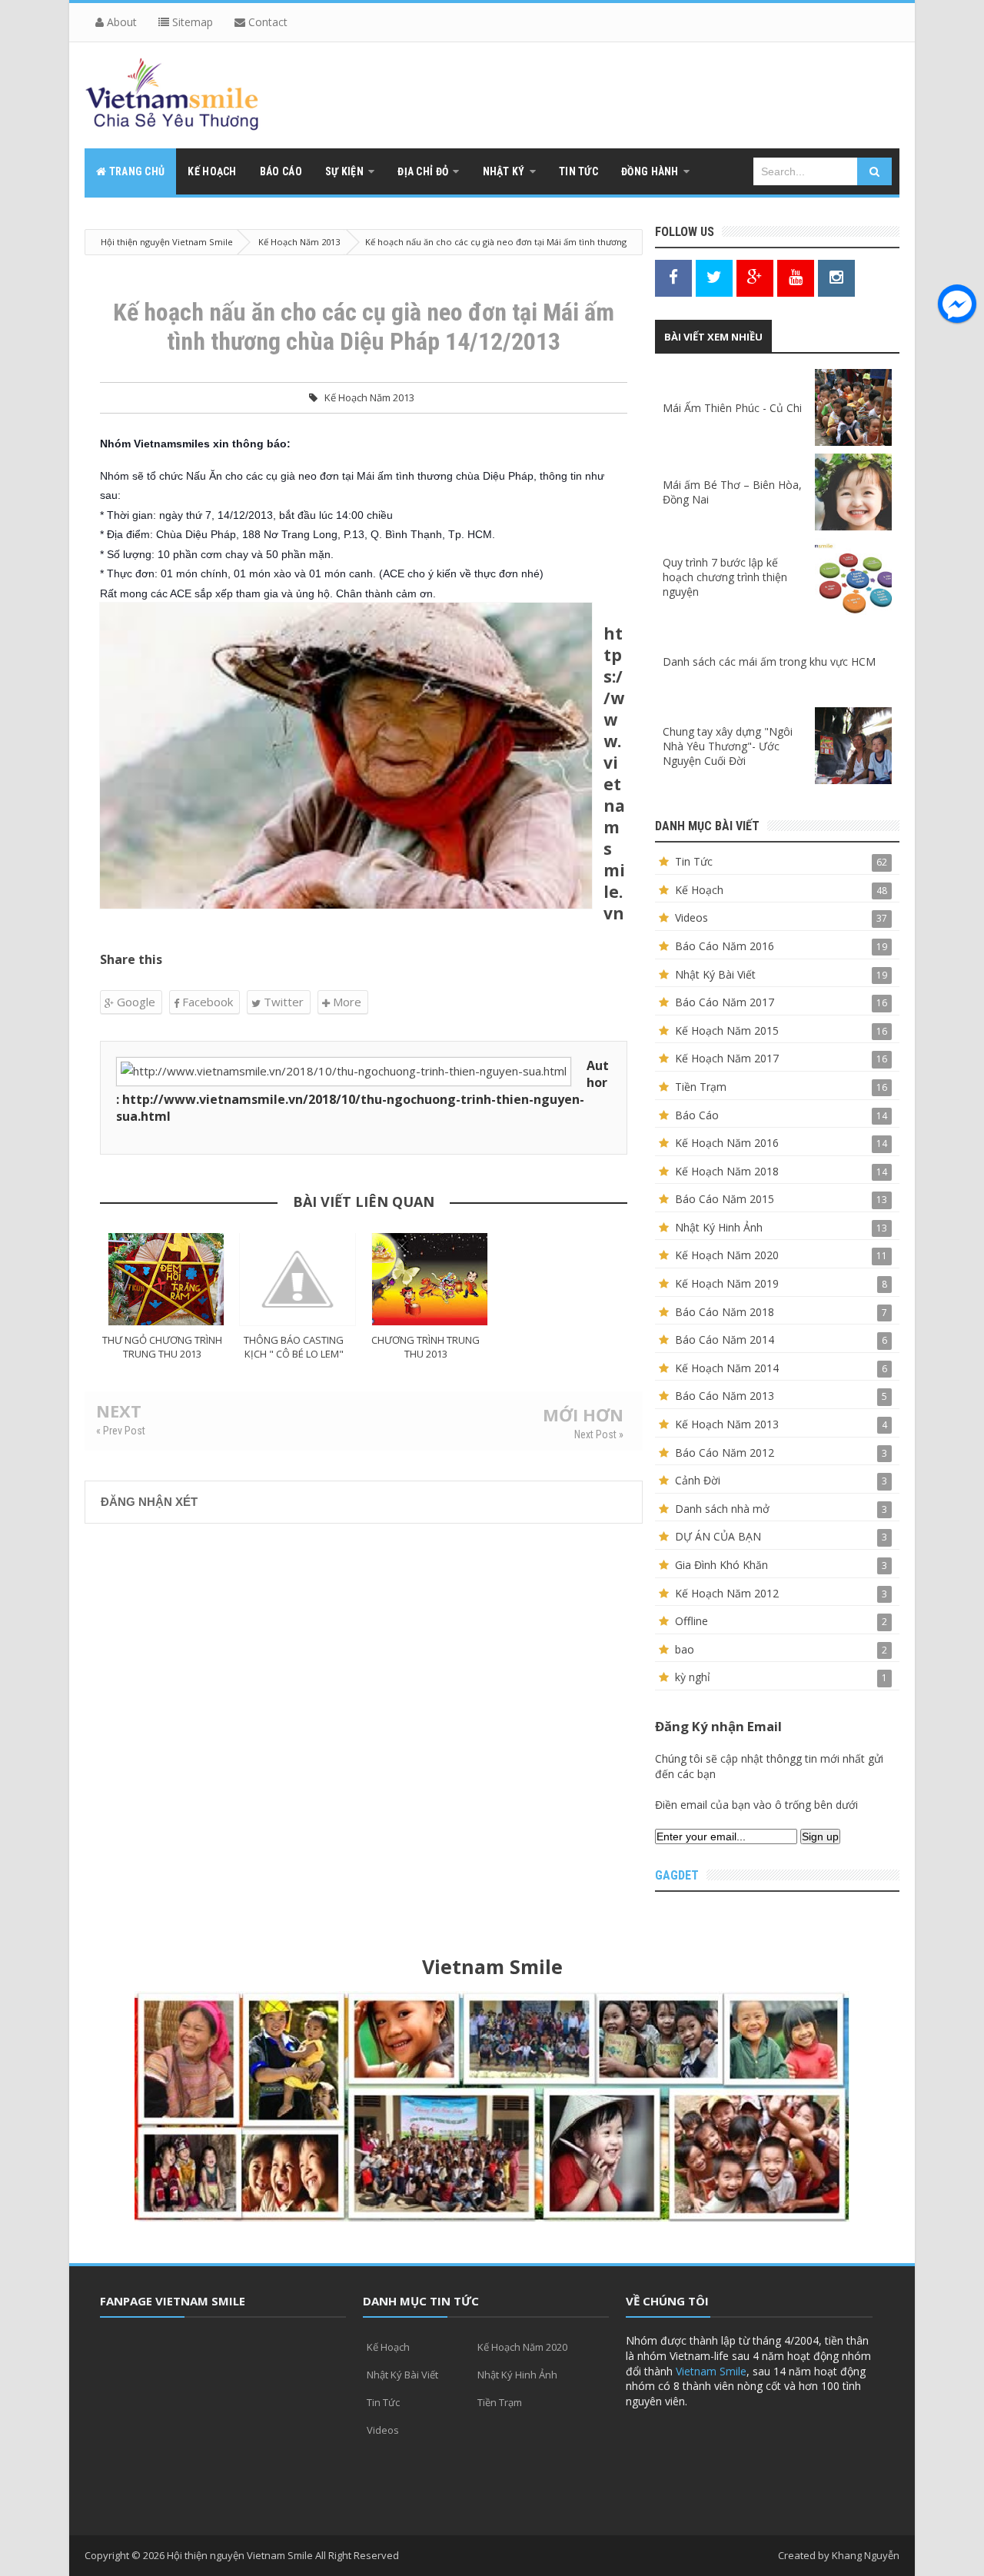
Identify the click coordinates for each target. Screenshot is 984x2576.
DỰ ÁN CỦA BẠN (718, 1536)
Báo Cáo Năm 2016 (725, 946)
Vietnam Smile (711, 2371)
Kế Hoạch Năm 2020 (727, 1255)
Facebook (206, 1002)
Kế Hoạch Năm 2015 (727, 1030)
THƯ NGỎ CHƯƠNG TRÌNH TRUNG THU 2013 (162, 1347)
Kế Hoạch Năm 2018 (727, 1171)
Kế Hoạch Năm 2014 (727, 1368)
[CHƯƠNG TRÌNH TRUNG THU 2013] (430, 1279)
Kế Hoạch (699, 890)
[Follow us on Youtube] (796, 277)
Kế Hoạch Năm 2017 (727, 1058)
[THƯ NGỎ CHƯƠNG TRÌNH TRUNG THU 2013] (166, 1279)
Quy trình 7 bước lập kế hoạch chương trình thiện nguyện (725, 577)
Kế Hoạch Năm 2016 (727, 1143)
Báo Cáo (697, 1115)
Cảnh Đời (698, 1480)
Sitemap (191, 22)
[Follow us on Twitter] (714, 277)
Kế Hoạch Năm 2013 (369, 397)
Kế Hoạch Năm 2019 (727, 1283)
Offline (691, 1621)
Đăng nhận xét (149, 1502)
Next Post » (599, 1434)
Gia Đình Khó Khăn (721, 1565)
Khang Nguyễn (866, 2555)
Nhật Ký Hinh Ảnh (719, 1227)
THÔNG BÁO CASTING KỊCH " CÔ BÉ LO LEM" (294, 1347)
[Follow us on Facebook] (673, 277)
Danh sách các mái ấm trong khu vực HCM (769, 661)
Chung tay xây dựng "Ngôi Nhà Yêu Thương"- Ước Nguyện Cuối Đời (728, 746)
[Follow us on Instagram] (836, 277)
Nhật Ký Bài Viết (715, 974)
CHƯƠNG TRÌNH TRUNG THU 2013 (426, 1347)
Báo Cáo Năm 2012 (725, 1453)
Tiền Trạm (701, 1087)
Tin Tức (694, 861)
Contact (266, 22)
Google (135, 1002)
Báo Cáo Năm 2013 (725, 1396)
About (120, 22)
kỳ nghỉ (693, 1677)
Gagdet (677, 1875)
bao (685, 1649)
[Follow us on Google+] (755, 277)
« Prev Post (121, 1431)
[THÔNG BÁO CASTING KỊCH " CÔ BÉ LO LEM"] (298, 1279)
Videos (691, 917)
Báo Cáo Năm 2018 (725, 1312)
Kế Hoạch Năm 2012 (727, 1593)
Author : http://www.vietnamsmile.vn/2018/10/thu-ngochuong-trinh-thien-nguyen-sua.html (362, 1091)
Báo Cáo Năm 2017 (725, 1002)
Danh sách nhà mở (722, 1509)
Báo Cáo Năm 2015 (725, 1199)
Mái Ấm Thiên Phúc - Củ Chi (732, 408)
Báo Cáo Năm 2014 (725, 1340)
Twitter (282, 1002)
